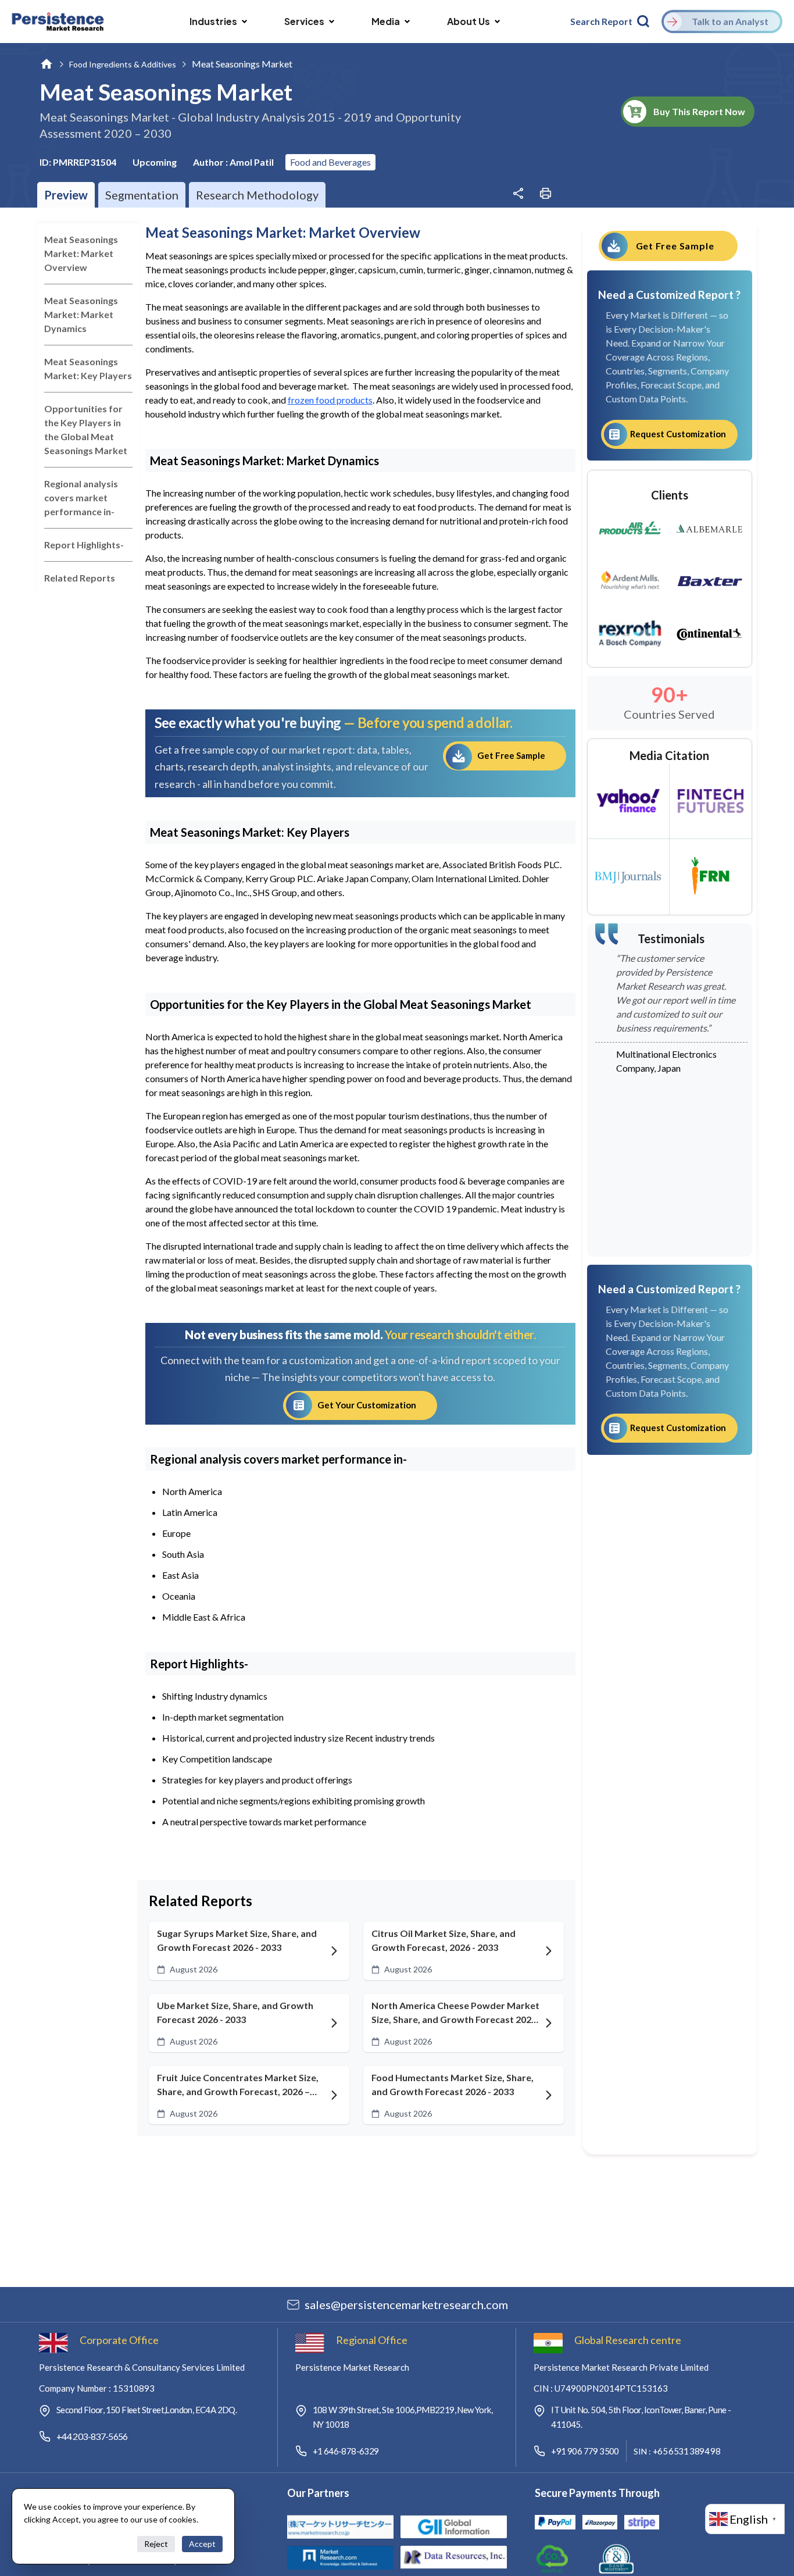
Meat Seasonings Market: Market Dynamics (81, 314)
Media (386, 21)
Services (304, 21)
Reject (156, 2544)
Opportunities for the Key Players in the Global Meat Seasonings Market (86, 429)
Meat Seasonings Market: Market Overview (81, 253)
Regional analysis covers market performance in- (81, 497)
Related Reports (80, 578)
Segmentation (142, 195)
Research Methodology (257, 195)
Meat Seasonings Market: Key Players (88, 368)
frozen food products (330, 400)
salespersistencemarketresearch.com (406, 2304)
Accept (202, 2544)
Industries (213, 21)
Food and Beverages (330, 162)
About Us (468, 21)
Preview (66, 195)
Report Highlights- (84, 545)
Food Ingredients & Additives (123, 64)
